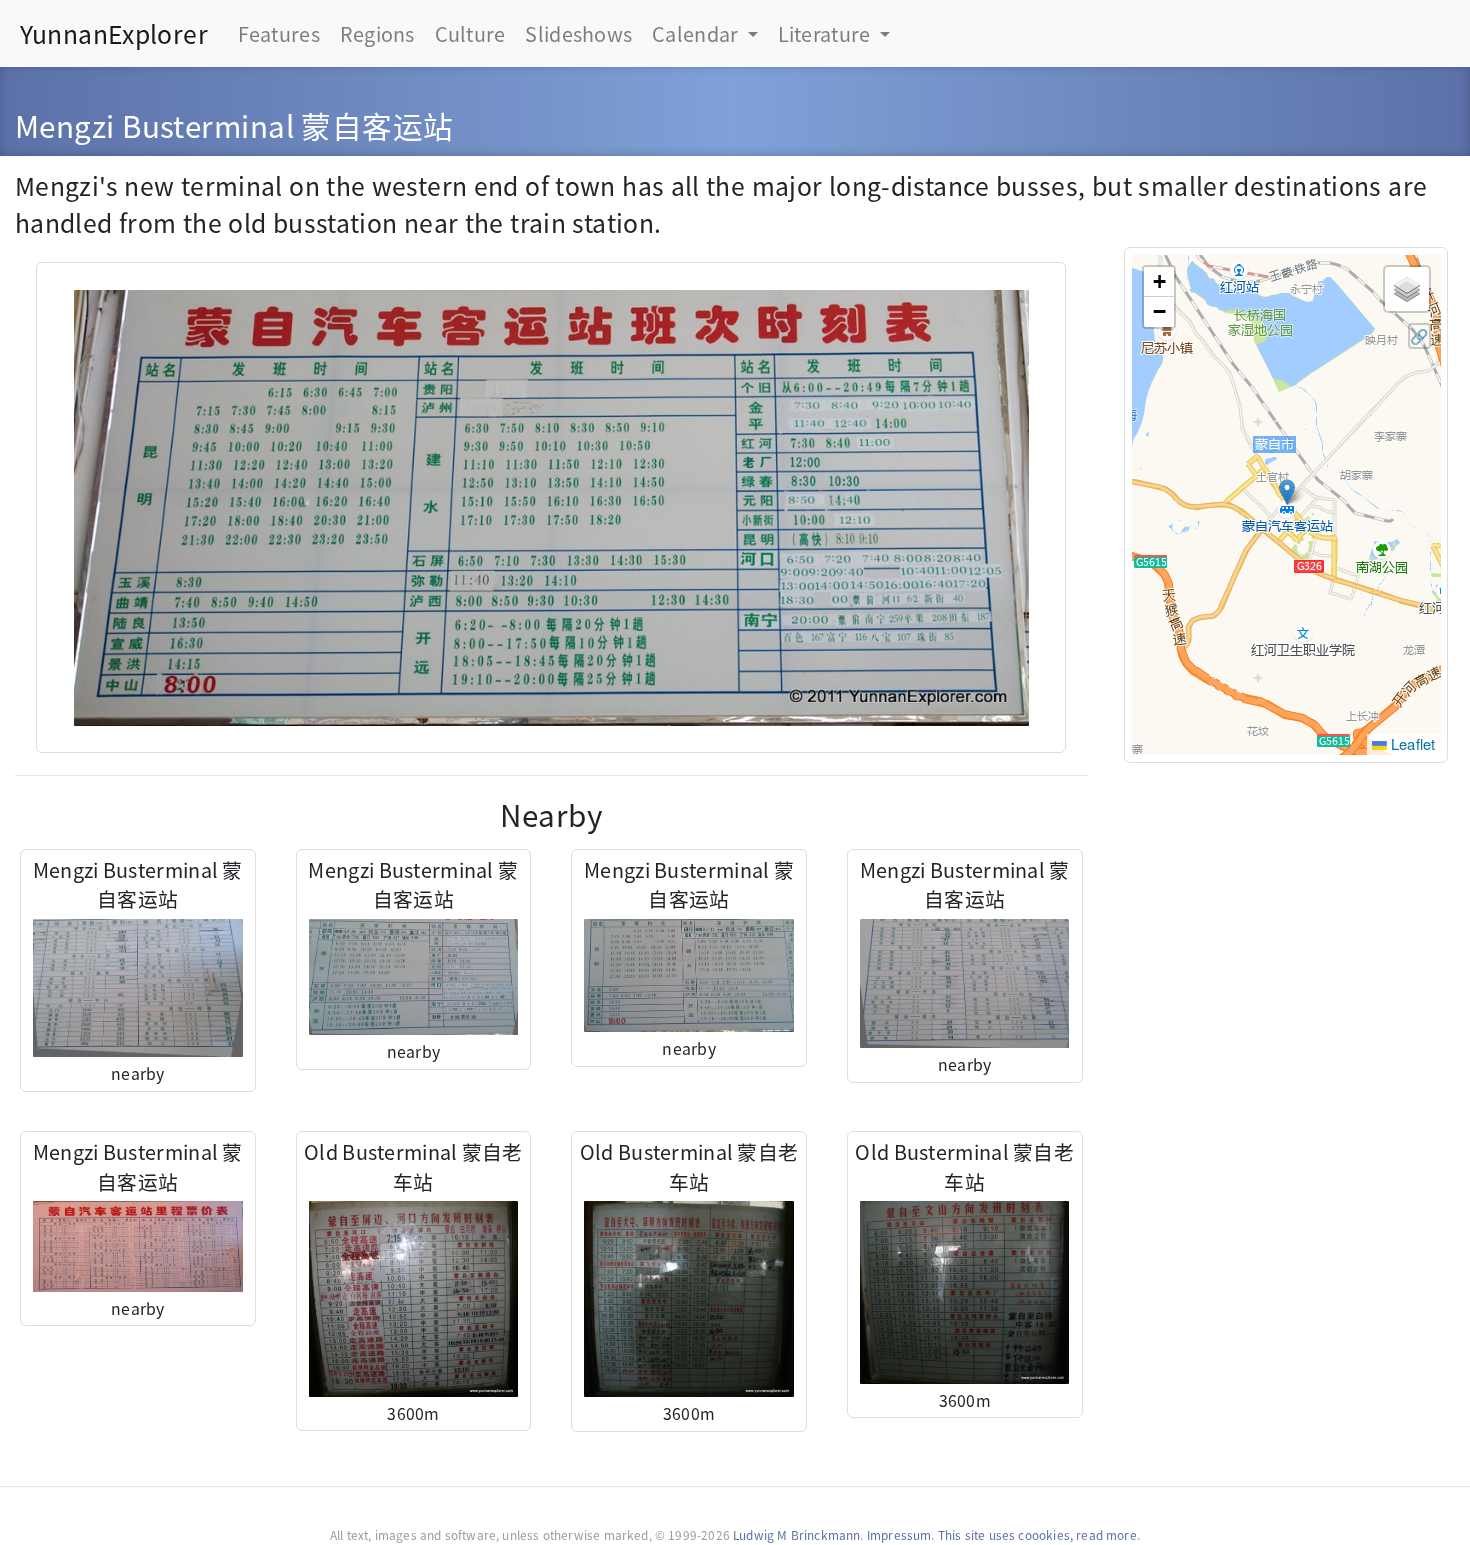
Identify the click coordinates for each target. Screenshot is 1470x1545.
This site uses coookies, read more (1037, 1534)
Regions (377, 33)
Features (279, 33)
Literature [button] (826, 33)
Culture (470, 33)
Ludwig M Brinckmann (796, 1534)
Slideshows (578, 33)
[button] (1287, 492)
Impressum (899, 1534)
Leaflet (1411, 743)
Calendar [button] (697, 33)
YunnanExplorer (114, 33)
